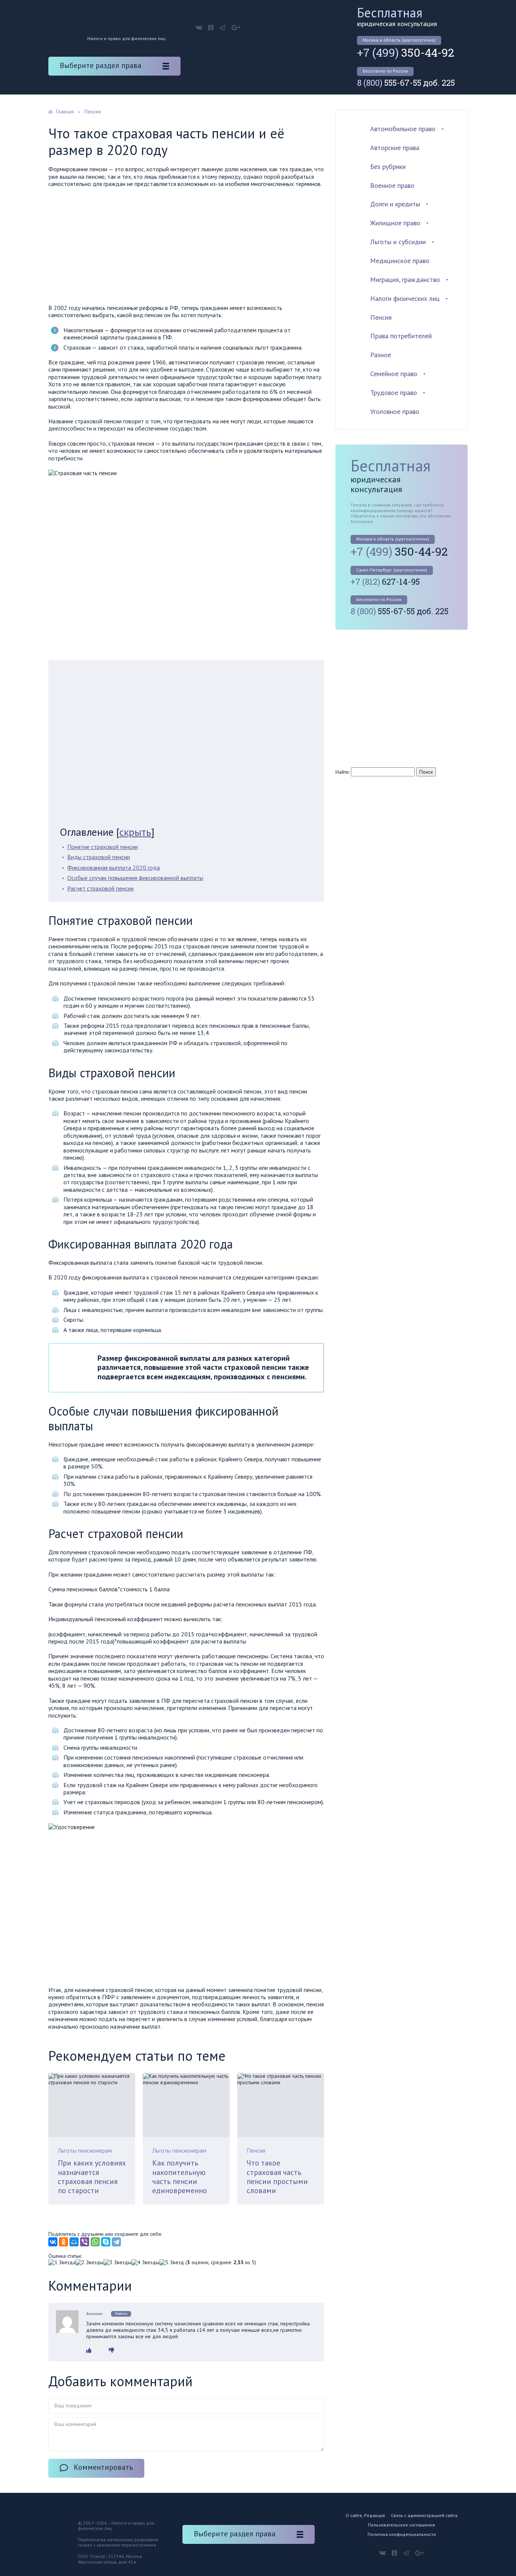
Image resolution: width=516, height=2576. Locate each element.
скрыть (135, 832)
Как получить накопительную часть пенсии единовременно (180, 2177)
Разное (381, 355)
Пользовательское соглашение (402, 2525)
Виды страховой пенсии (99, 857)
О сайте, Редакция (365, 2515)
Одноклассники (211, 28)
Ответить (121, 2313)
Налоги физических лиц (405, 298)
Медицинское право (400, 261)
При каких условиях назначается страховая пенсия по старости (92, 2177)
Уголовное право (395, 411)
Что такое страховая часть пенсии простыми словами (277, 2177)
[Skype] (106, 2242)
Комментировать (103, 2467)
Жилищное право (395, 223)
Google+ (236, 28)
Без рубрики (388, 167)
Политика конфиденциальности (402, 2534)
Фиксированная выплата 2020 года (114, 867)
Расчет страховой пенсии (100, 888)
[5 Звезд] (172, 2262)
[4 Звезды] (145, 2262)
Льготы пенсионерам (85, 2150)
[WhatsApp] (95, 2242)
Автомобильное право (403, 129)
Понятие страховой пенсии (103, 847)
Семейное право (394, 374)
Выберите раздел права (100, 65)
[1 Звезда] (62, 2262)
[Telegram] (116, 2242)
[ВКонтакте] (53, 2242)
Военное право (392, 185)
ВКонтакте (199, 28)
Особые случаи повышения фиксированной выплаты (135, 878)
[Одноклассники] (63, 2242)
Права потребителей (401, 336)
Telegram (222, 28)
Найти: (342, 772)
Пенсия (256, 2150)
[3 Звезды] (117, 2262)
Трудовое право (394, 393)
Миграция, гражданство (405, 280)
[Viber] (85, 2242)
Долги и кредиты (395, 204)
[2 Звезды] (90, 2262)
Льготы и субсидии (398, 242)
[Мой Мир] (74, 2242)
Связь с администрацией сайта (424, 2515)
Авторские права (395, 148)
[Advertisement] (186, 248)
